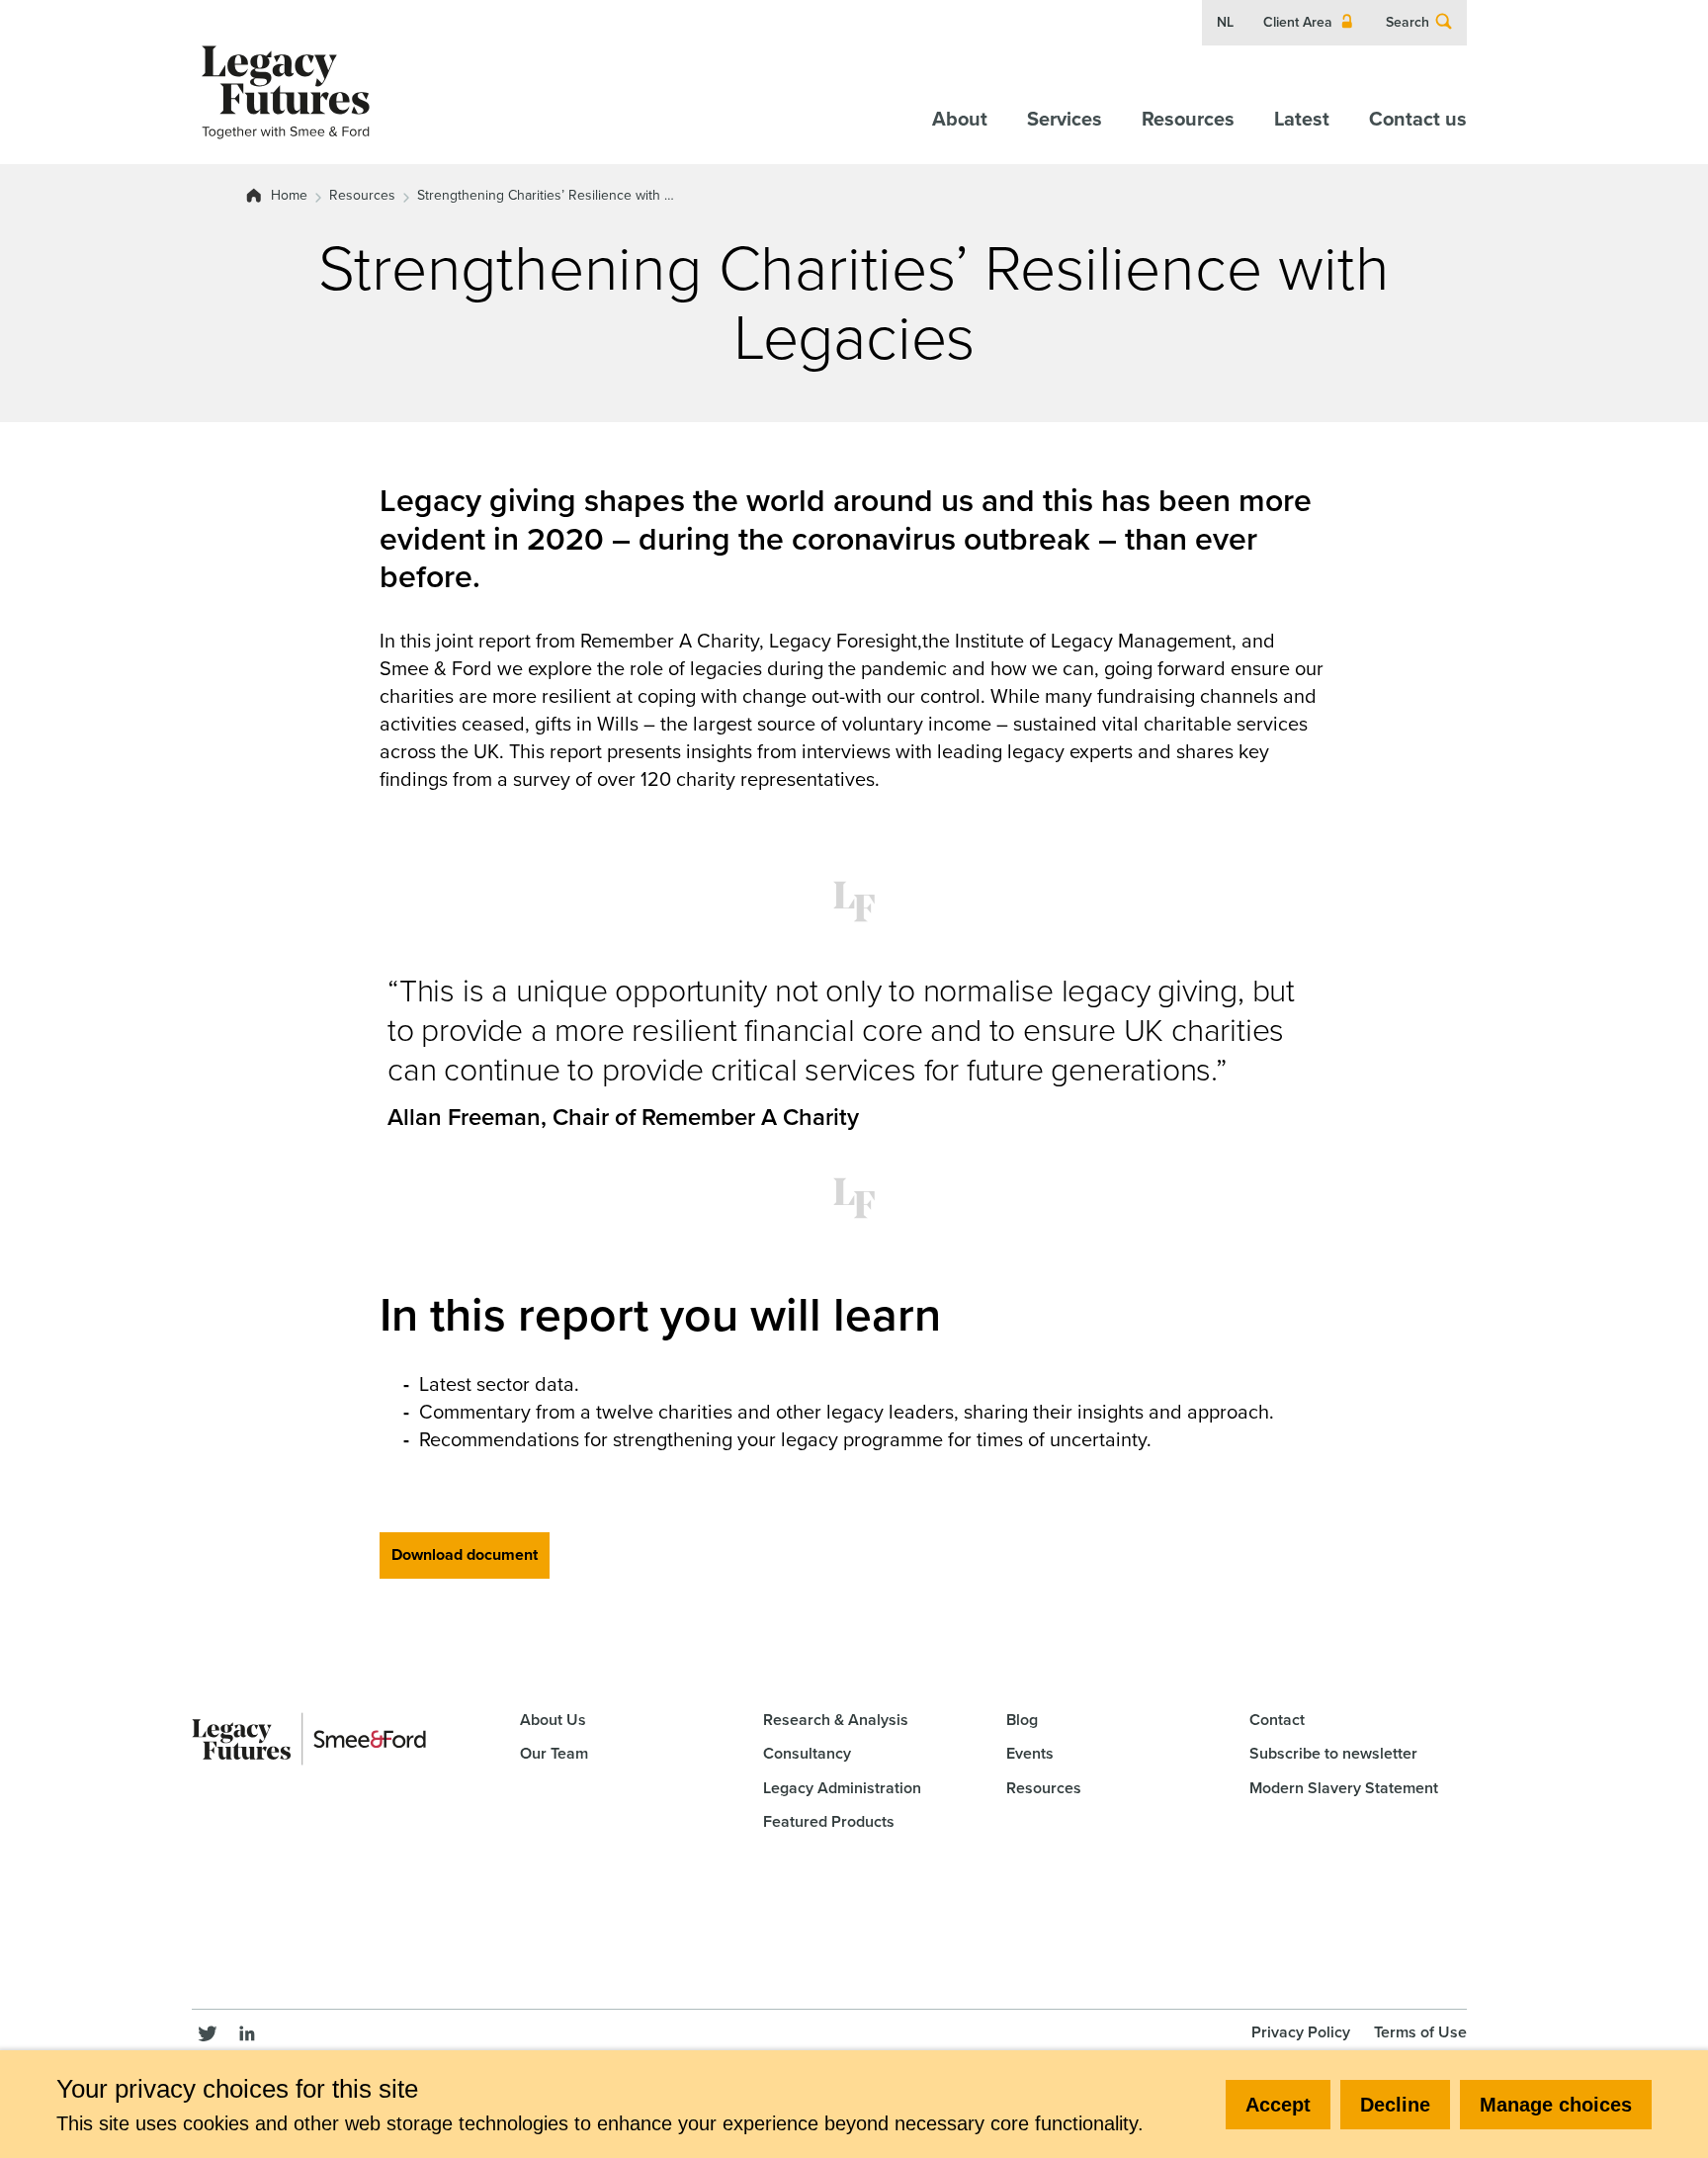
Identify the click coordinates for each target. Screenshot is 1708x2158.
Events (1030, 1753)
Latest (1302, 119)
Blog (1022, 1720)
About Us (553, 1720)
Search (1408, 23)
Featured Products (829, 1821)
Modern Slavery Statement (1344, 1788)
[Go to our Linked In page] (247, 2030)
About (960, 119)
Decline (1395, 2105)
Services (1065, 119)
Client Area (1298, 23)
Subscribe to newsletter (1333, 1753)
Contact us (1418, 119)
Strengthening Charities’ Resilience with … (546, 196)
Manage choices (1556, 2105)
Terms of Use (1420, 2032)
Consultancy (807, 1753)
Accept (1278, 2105)
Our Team (554, 1753)
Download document (465, 1554)
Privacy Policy (1301, 2032)
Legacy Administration (842, 1788)
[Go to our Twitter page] (208, 2030)
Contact (1277, 1720)
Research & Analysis (836, 1720)
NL (1225, 23)
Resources (1188, 119)
